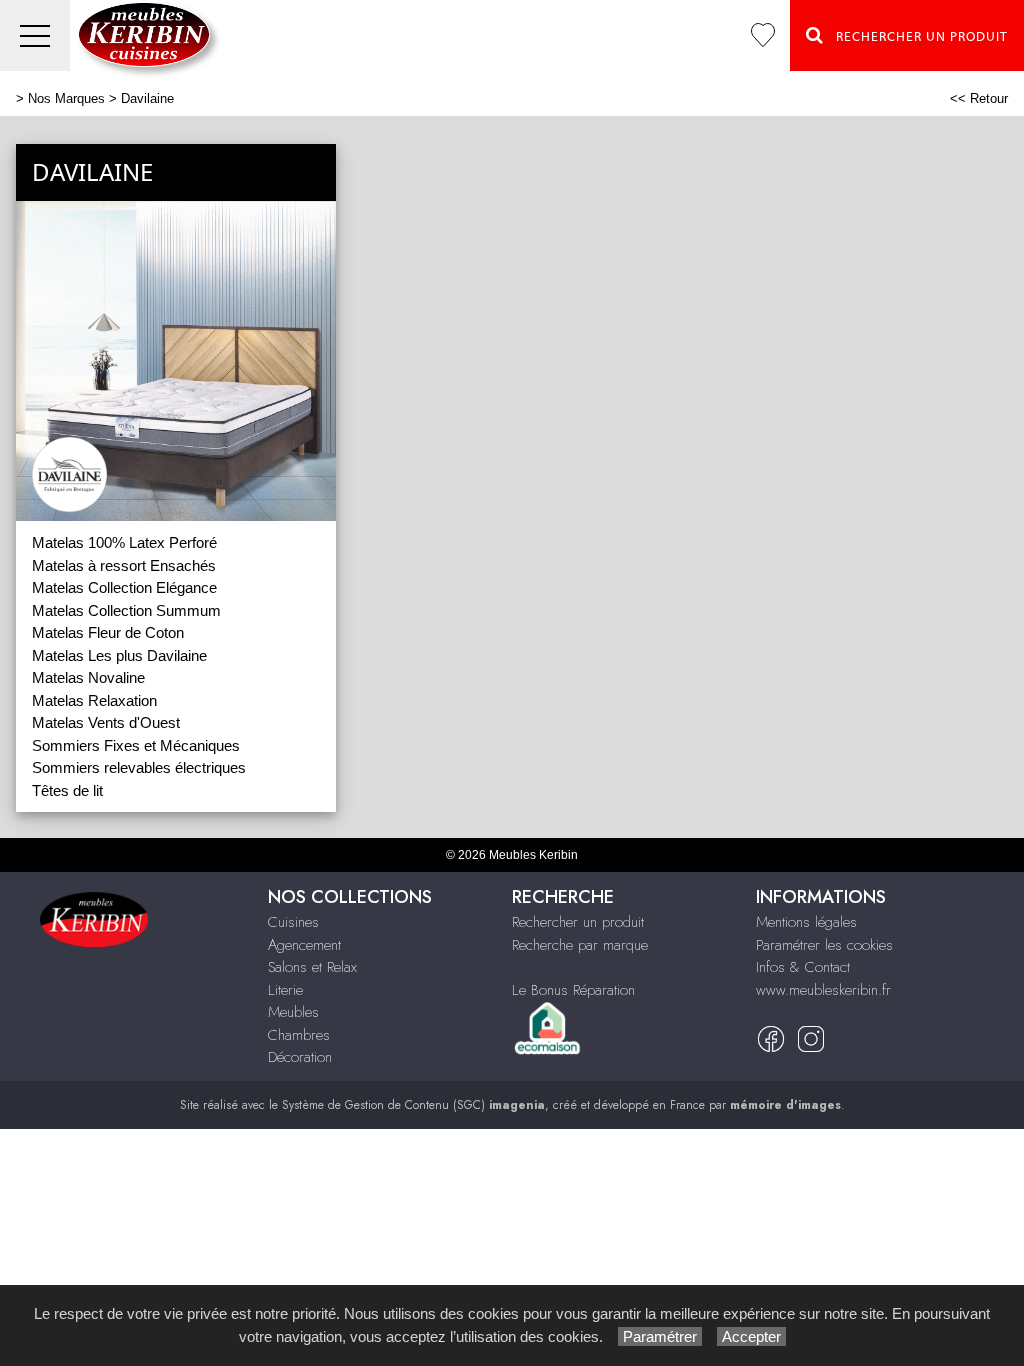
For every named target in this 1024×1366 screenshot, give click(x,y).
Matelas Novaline (88, 677)
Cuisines (293, 922)
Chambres (299, 1035)
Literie (285, 990)
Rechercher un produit (578, 922)
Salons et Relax (312, 967)
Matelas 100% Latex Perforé (124, 542)
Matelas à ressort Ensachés (124, 565)
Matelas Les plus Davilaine (119, 655)
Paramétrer (660, 1336)
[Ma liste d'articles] (763, 35)
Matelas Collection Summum (126, 610)
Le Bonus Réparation (573, 990)
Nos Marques (66, 98)
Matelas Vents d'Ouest (106, 722)
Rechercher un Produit (916, 36)
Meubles (293, 1012)
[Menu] (35, 35)
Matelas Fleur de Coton (108, 632)
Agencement (304, 945)
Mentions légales (806, 922)
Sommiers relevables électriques (139, 767)
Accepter (751, 1336)
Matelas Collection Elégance (124, 587)
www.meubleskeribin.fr (823, 990)
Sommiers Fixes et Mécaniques (136, 745)
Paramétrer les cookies (824, 945)
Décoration (300, 1057)
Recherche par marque (580, 945)
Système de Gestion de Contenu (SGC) (413, 1105)
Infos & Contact (803, 967)
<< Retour (979, 98)
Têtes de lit (67, 790)
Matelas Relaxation (94, 700)
